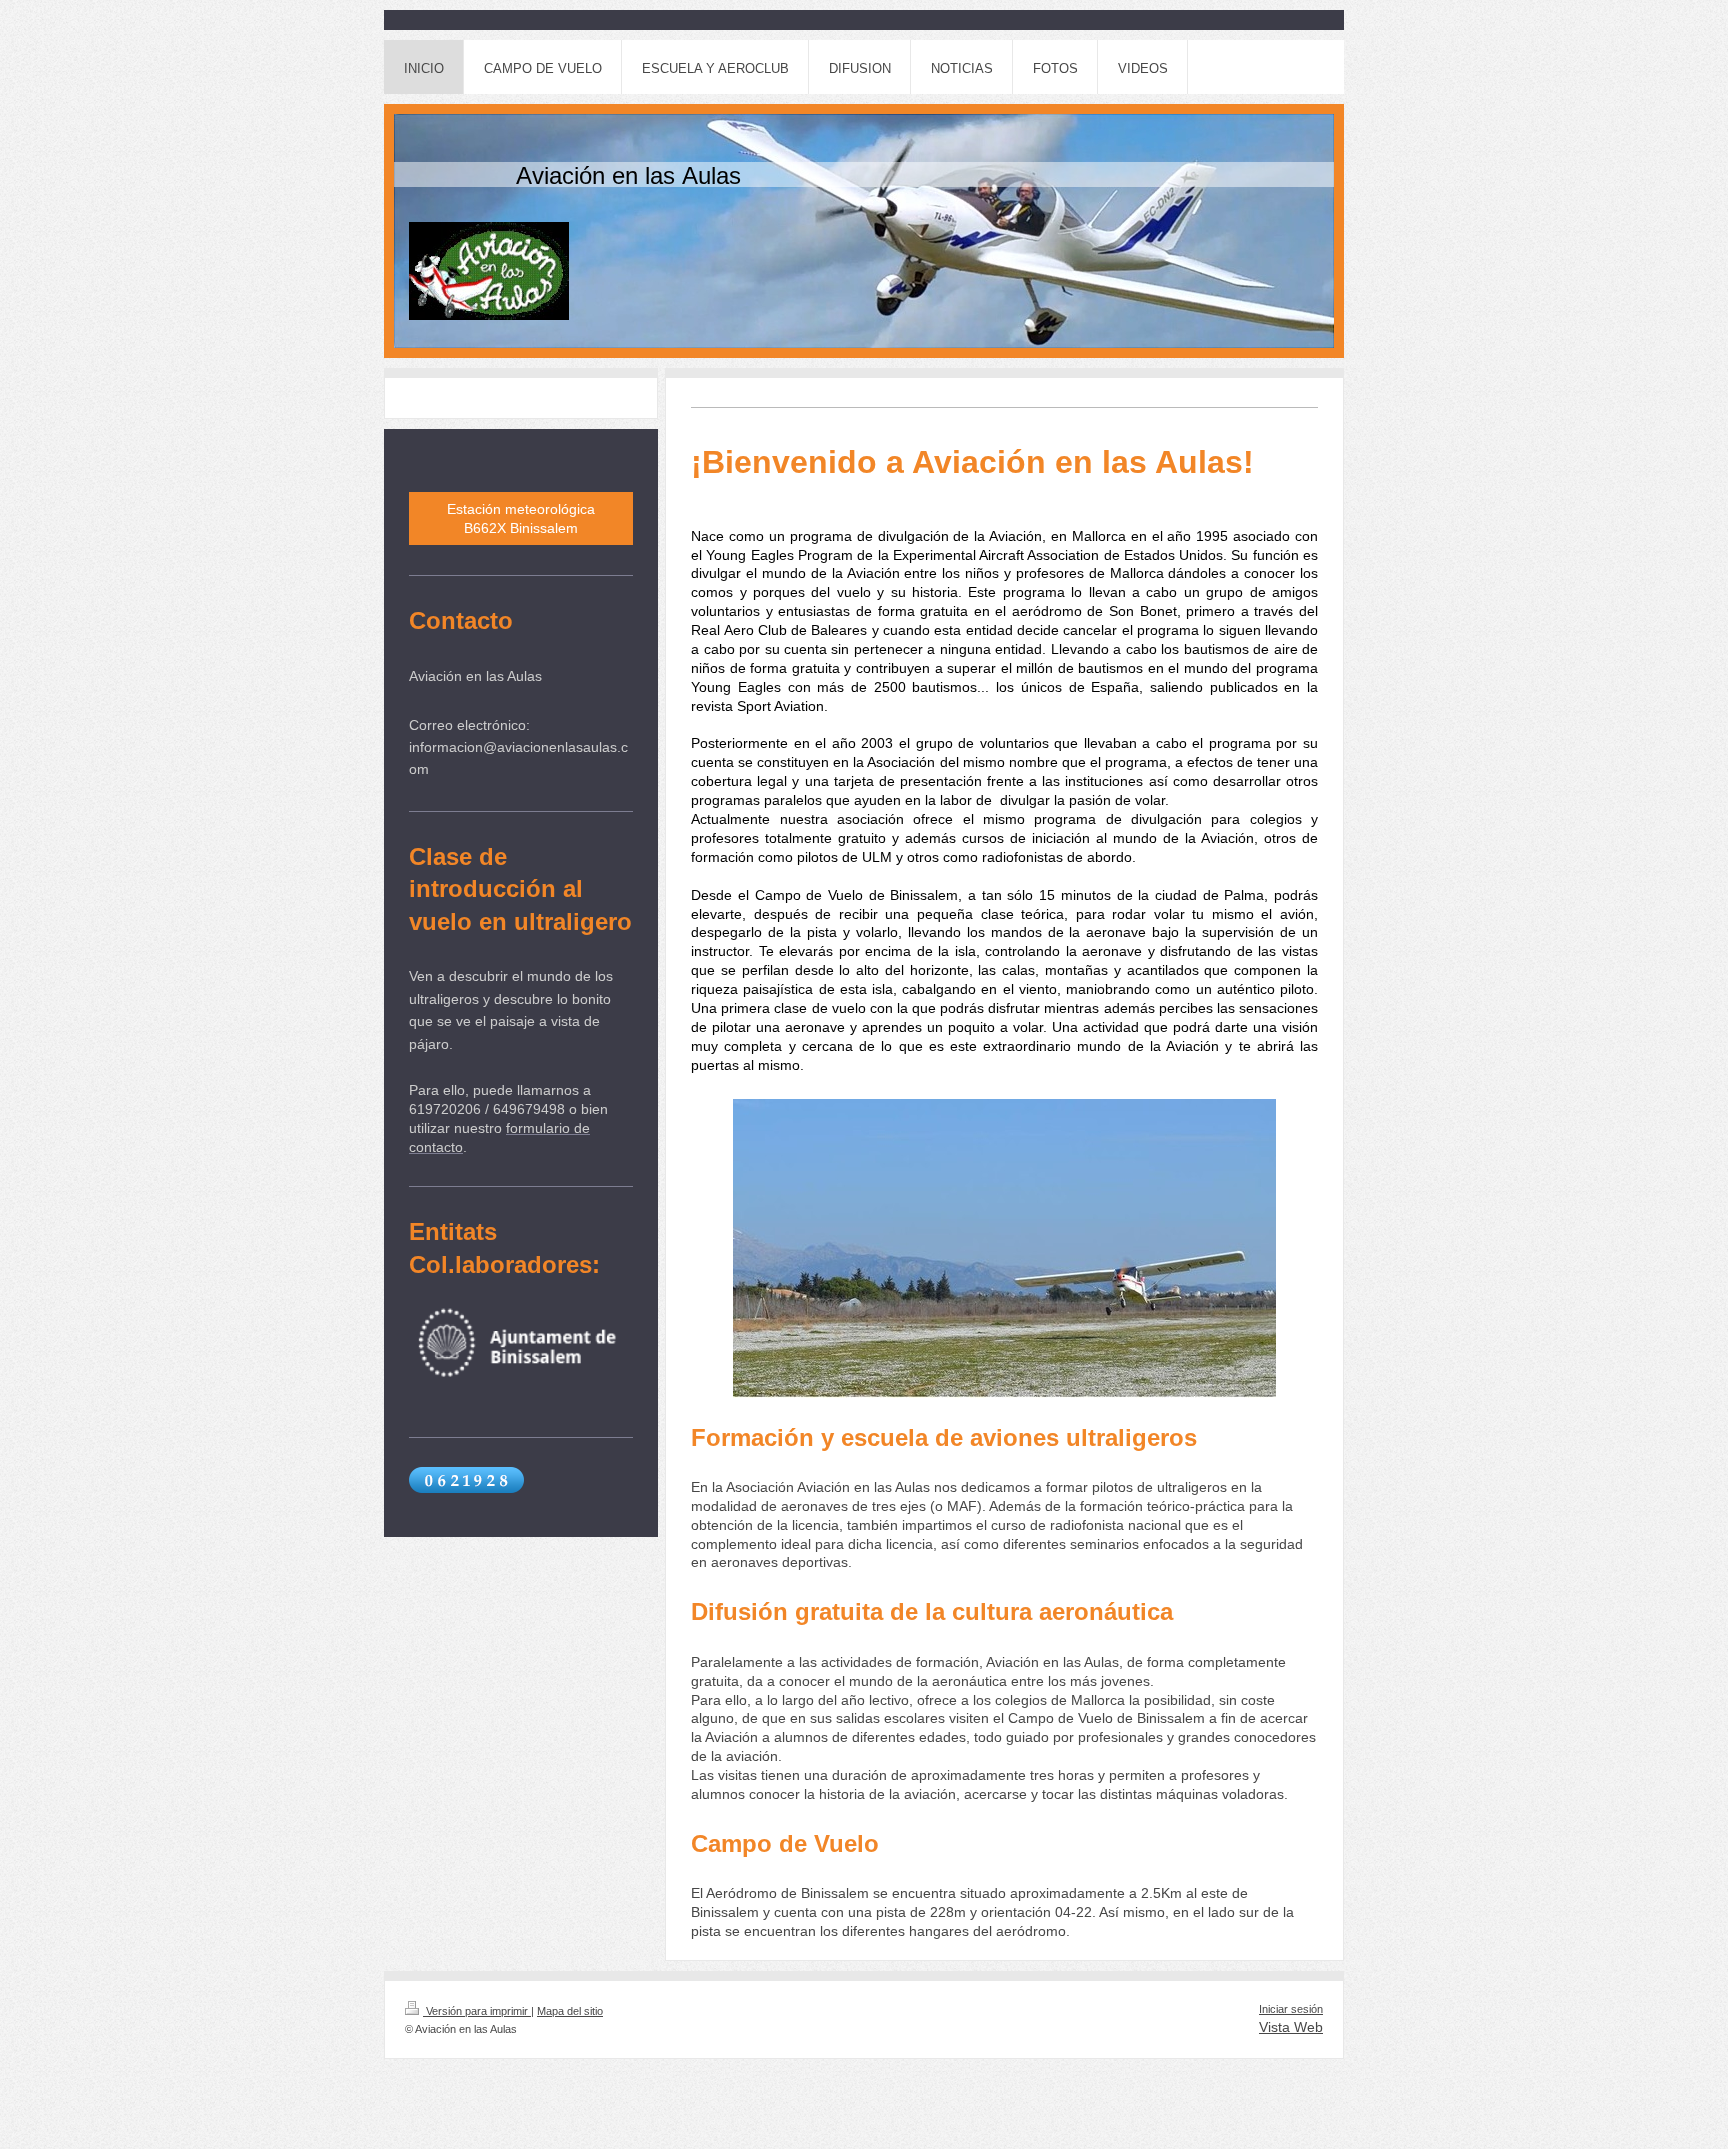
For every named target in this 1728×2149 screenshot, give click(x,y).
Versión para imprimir (477, 2011)
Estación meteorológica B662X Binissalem (521, 518)
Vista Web (1291, 2027)
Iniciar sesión (1291, 2009)
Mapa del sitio (570, 2011)
